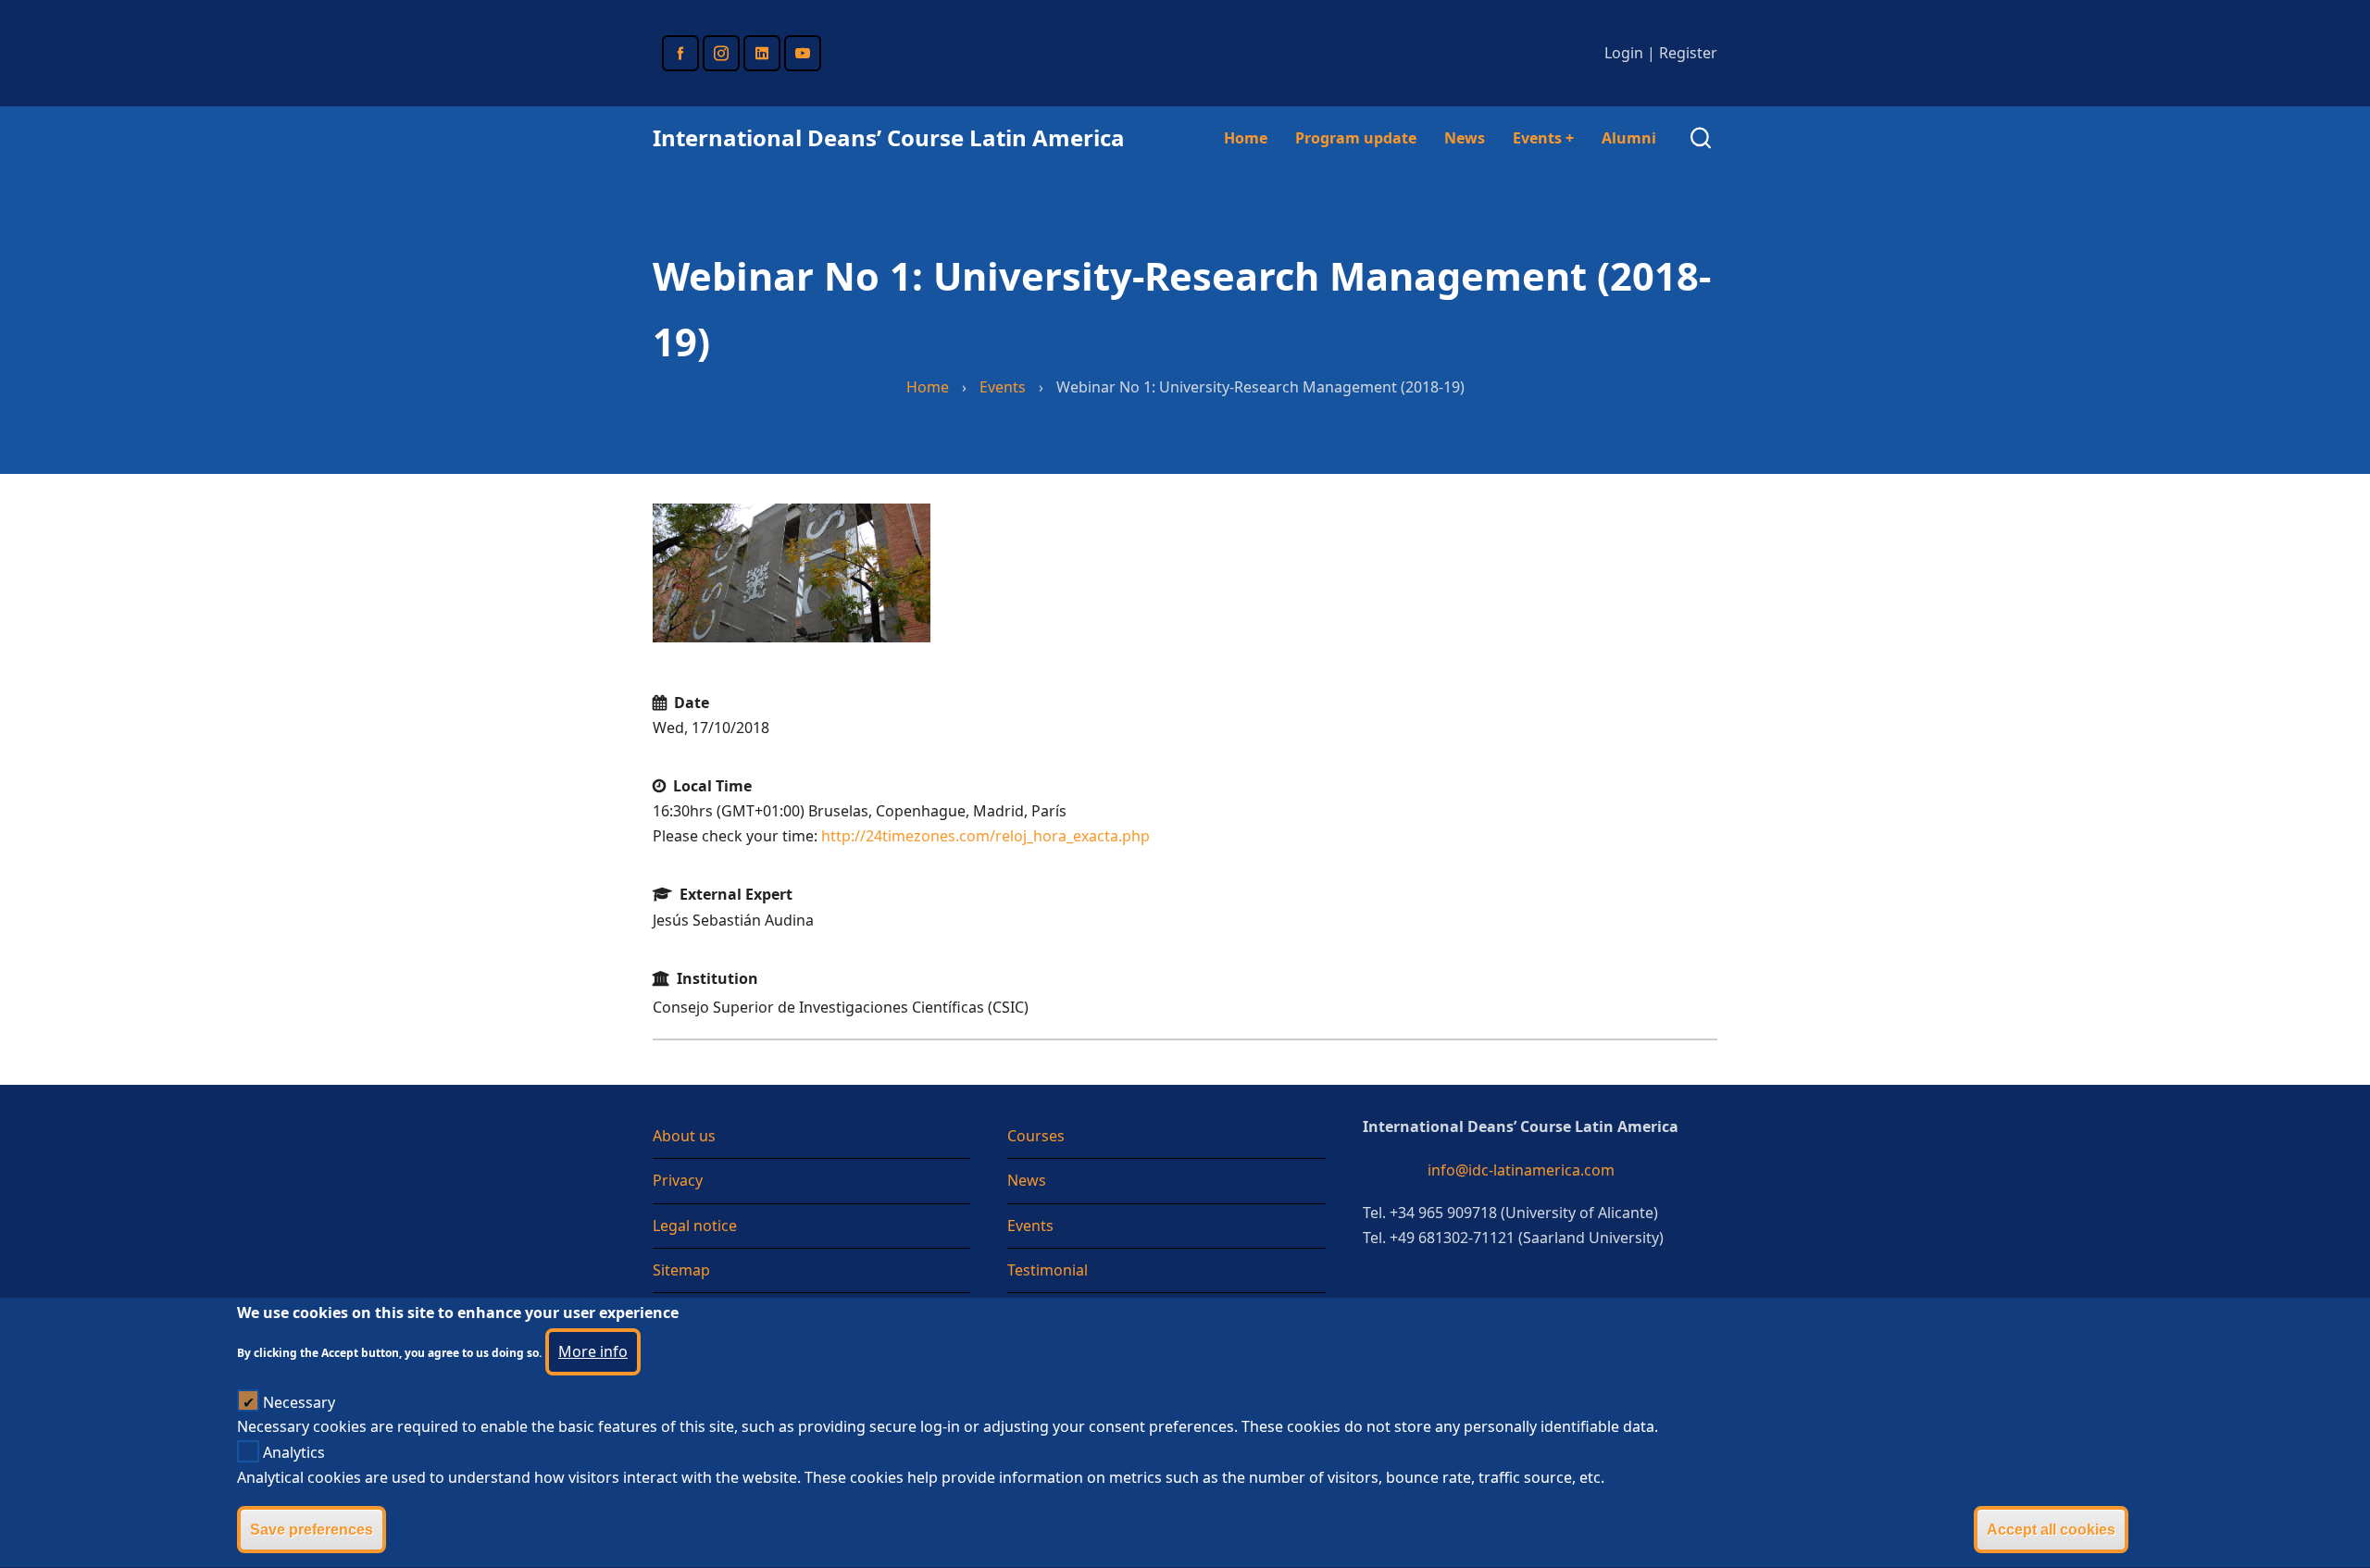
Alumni (1629, 138)
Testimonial (1048, 1270)
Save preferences (312, 1530)
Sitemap (681, 1270)
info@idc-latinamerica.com (1521, 1170)
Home (1246, 138)
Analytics (294, 1452)
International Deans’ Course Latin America (889, 137)
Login (1624, 53)
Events (1543, 138)
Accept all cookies (2051, 1530)
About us (684, 1136)
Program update (1356, 138)
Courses (1036, 1136)
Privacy (678, 1180)
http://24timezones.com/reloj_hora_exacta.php (985, 836)
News (1465, 138)
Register (1688, 53)
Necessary (299, 1402)
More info (593, 1351)
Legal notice (695, 1226)
